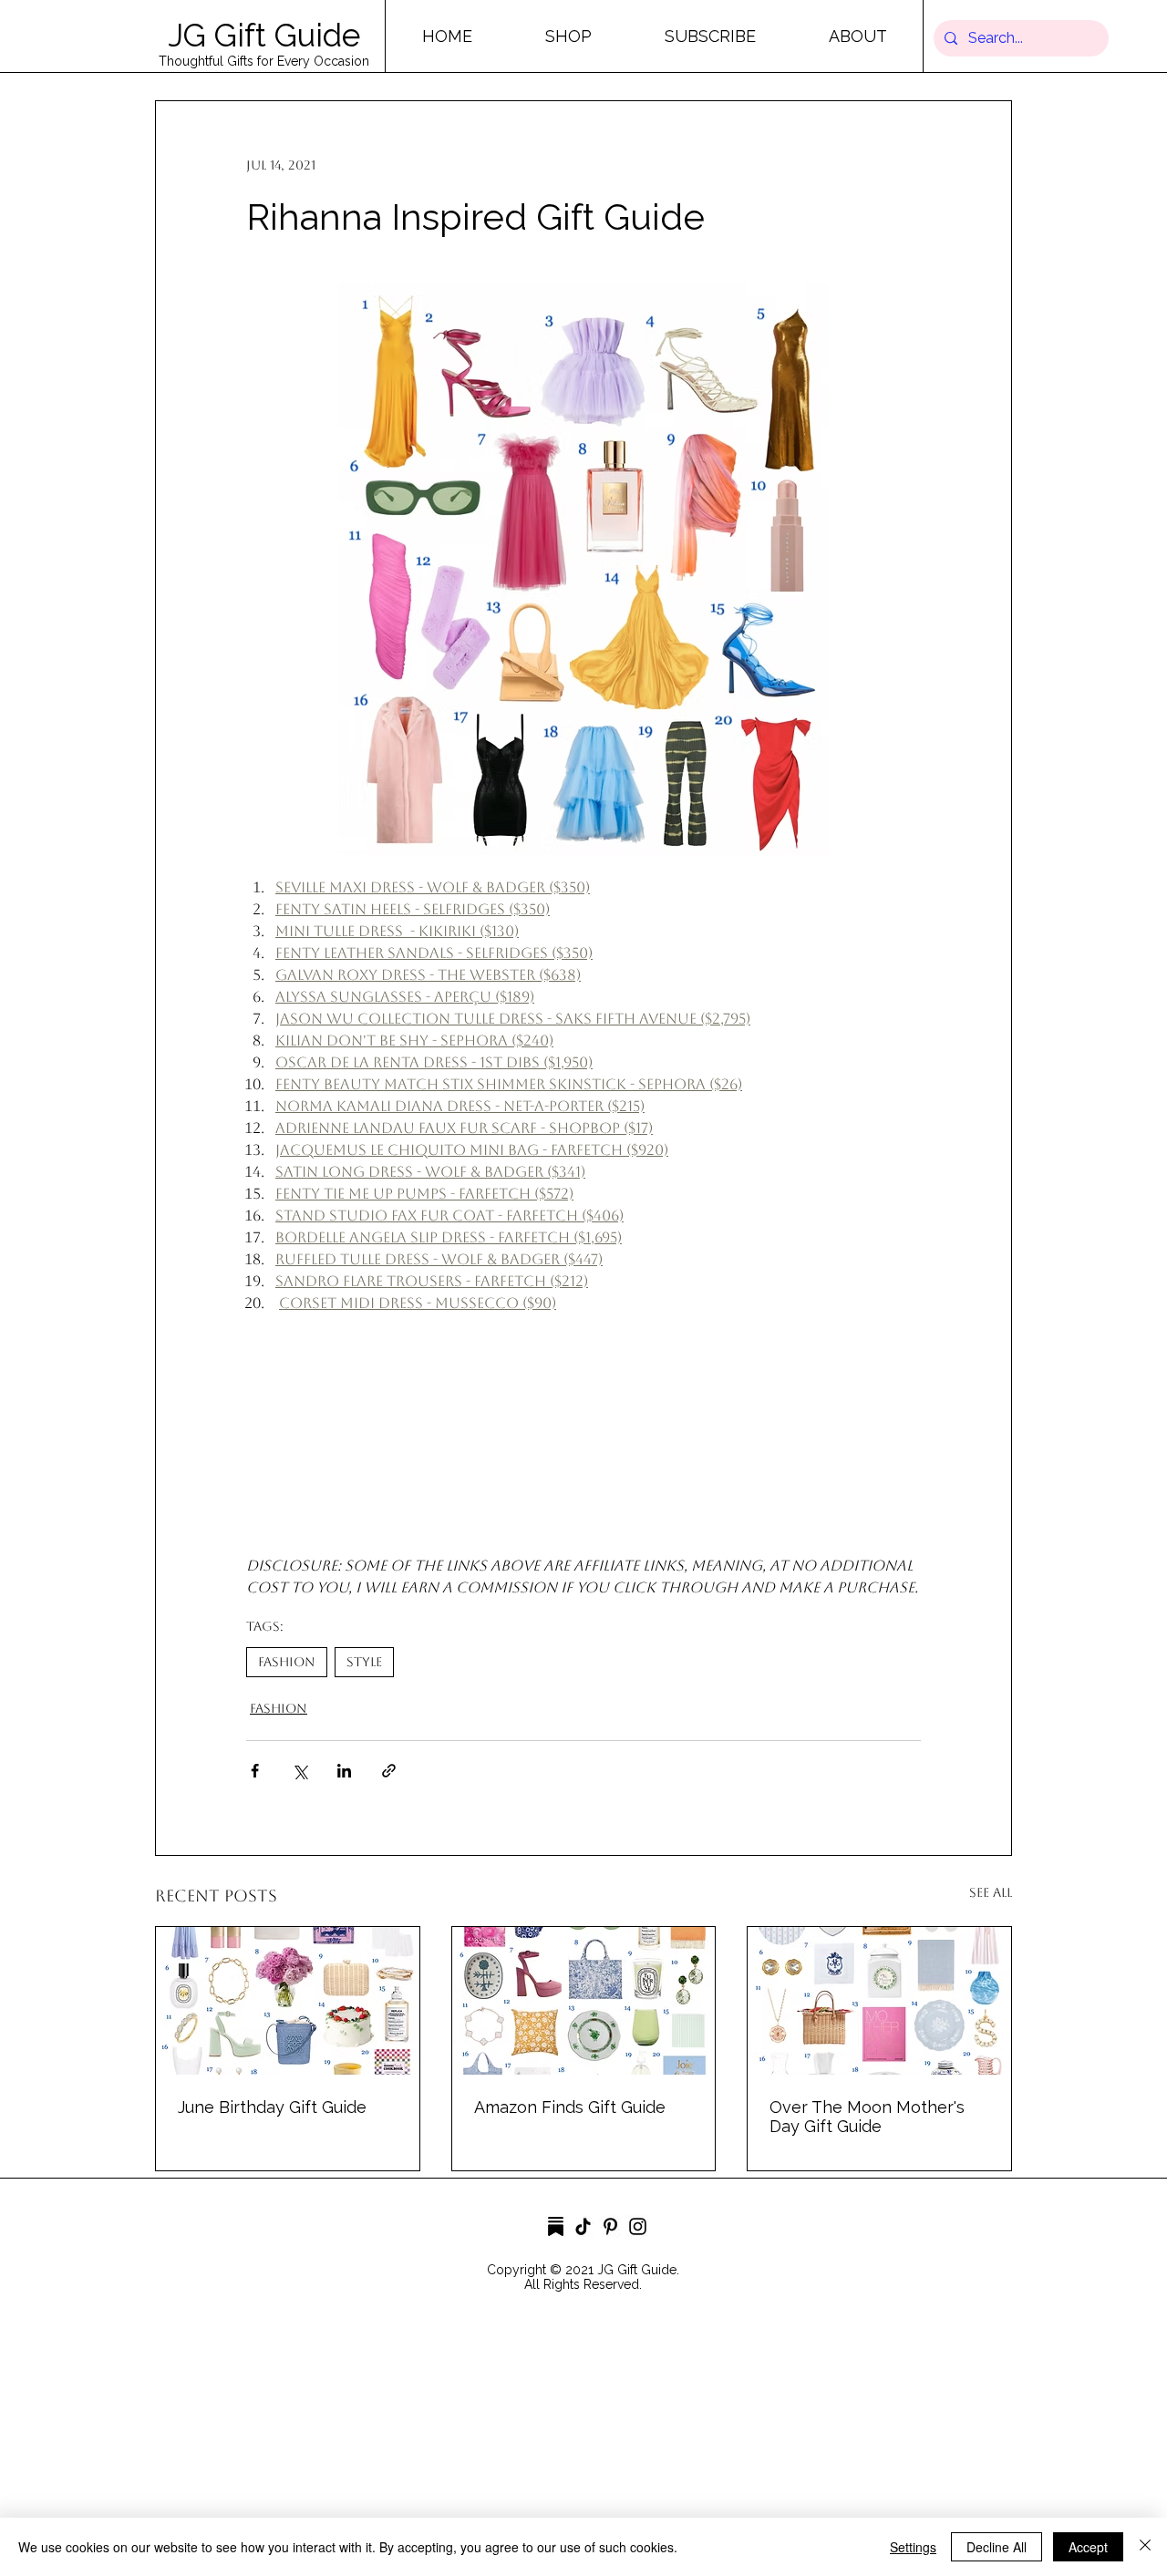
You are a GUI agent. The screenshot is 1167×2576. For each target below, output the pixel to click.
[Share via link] (389, 1771)
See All (991, 1892)
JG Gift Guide (264, 35)
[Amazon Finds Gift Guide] (584, 2001)
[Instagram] (638, 2226)
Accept (1088, 2547)
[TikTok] (583, 2226)
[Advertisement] (547, 2447)
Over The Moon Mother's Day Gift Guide (867, 2117)
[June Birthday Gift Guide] (288, 2001)
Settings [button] (913, 2547)
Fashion (287, 1662)
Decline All (997, 2547)
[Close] (1145, 2547)
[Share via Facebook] (255, 1771)
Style (364, 1662)
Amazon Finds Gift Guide (570, 2107)
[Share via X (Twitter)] (299, 1771)
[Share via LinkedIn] (344, 1771)
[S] (556, 2226)
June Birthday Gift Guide (272, 2107)
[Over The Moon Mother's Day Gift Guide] (879, 2001)
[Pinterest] (610, 2226)
